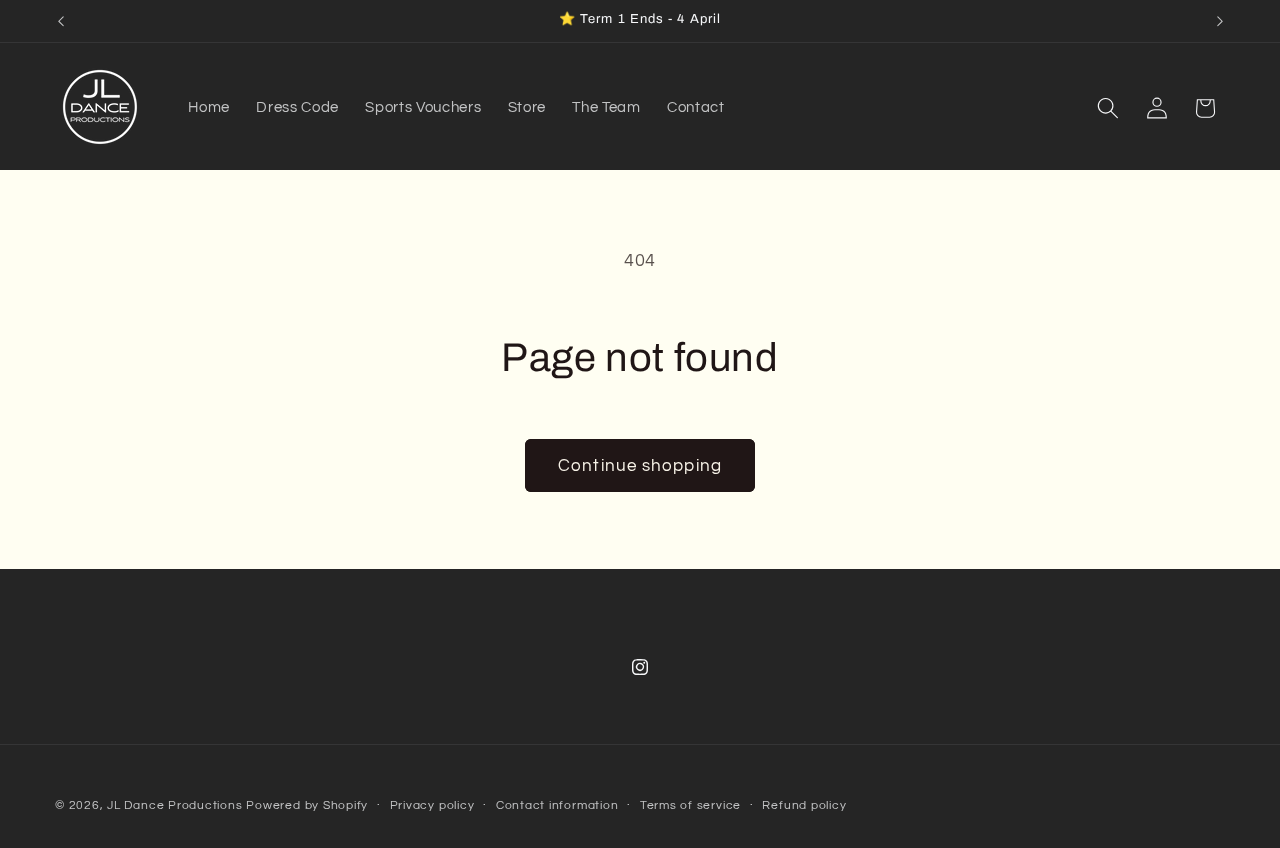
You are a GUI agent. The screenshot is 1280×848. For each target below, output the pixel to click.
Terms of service (690, 805)
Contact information (557, 805)
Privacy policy (432, 805)
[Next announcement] (1220, 21)
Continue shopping (640, 465)
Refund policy (804, 805)
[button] (1108, 108)
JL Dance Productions (174, 805)
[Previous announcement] (61, 21)
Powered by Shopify (307, 805)
